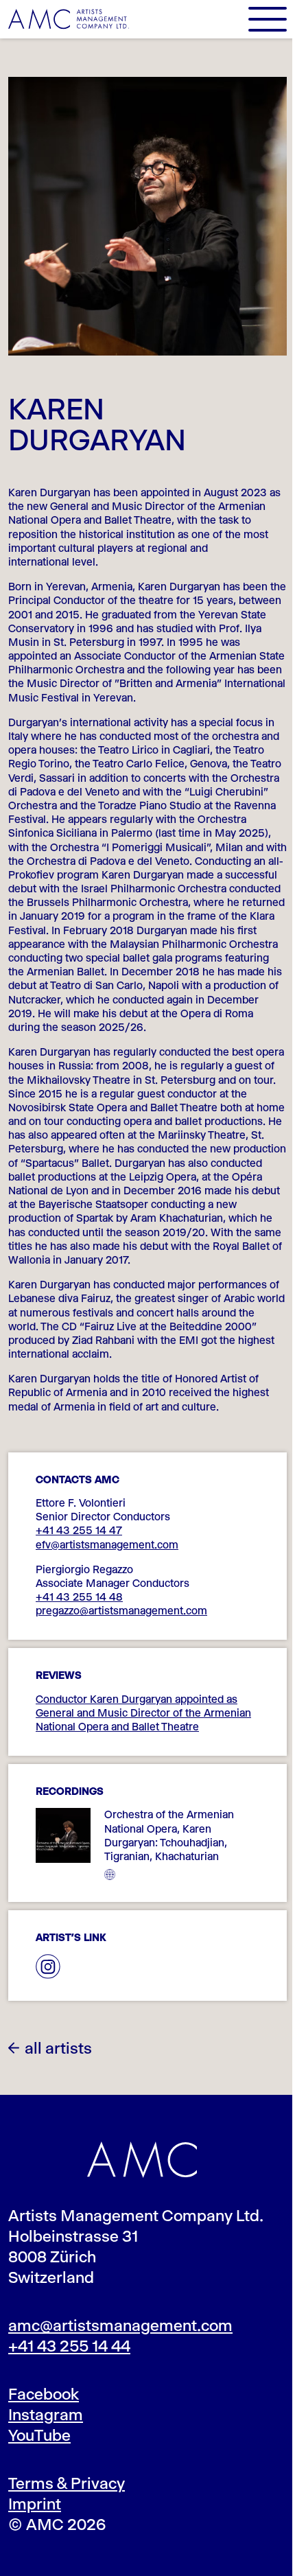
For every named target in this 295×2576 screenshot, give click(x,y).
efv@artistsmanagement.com (107, 1545)
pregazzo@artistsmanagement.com (121, 1611)
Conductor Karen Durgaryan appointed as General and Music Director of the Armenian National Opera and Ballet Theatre (143, 1713)
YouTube (39, 2435)
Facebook (44, 2394)
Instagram (46, 2415)
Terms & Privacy (67, 2483)
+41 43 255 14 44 (69, 2346)
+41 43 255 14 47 (79, 1530)
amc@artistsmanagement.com (120, 2325)
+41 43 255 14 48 (79, 1597)
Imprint (35, 2504)
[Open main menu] (268, 19)
